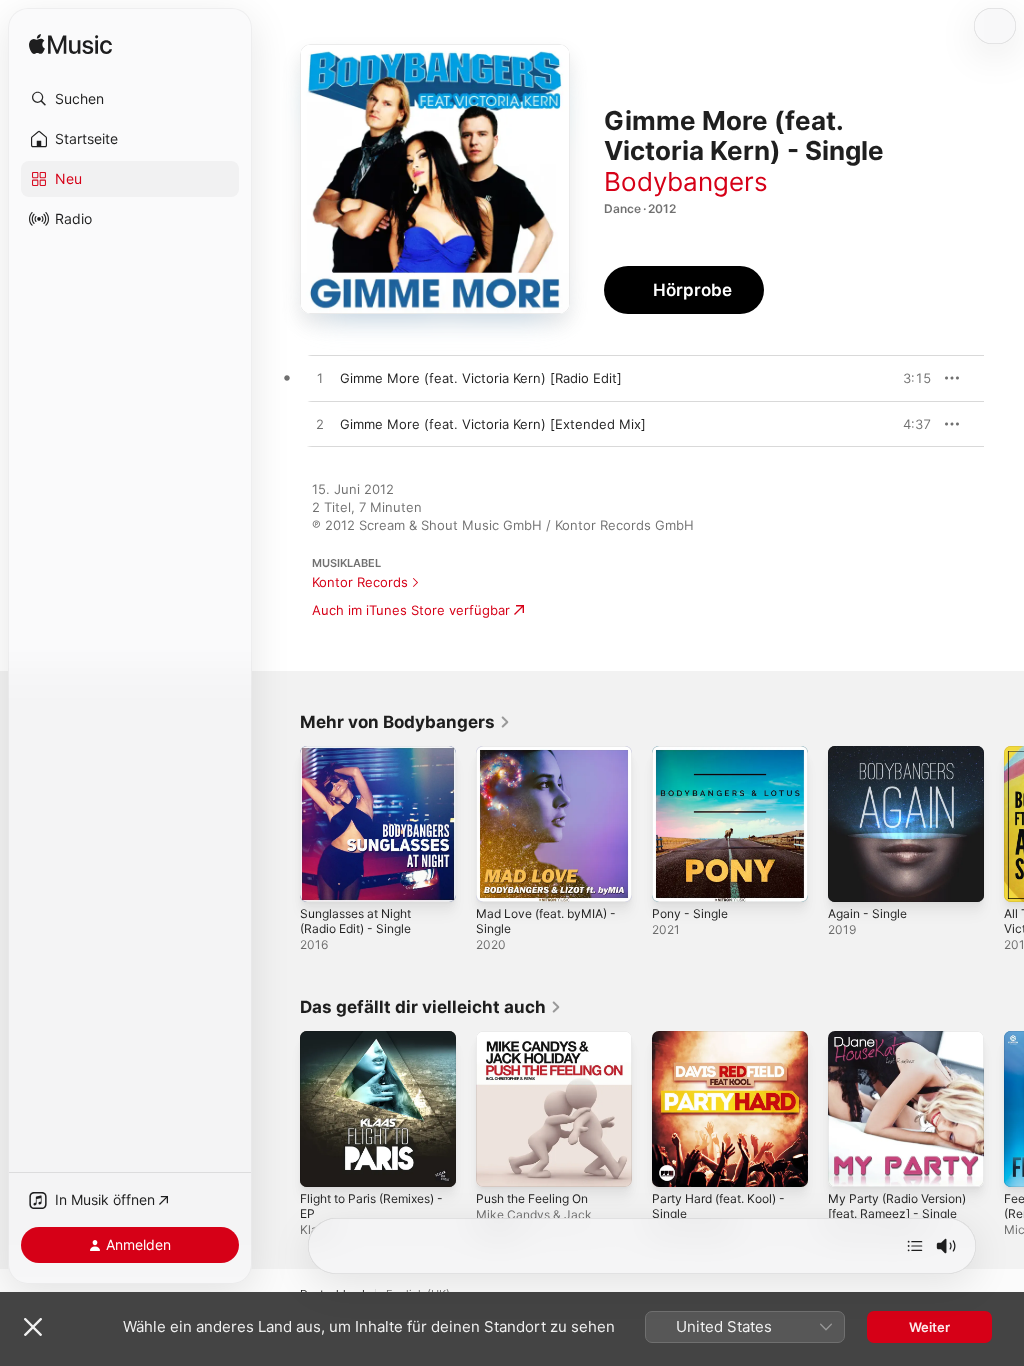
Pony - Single (690, 913)
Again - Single (867, 913)
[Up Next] (915, 1246)
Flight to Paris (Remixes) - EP (371, 1206)
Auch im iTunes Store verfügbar (411, 610)
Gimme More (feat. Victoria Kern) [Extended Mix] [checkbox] (493, 424)
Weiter (929, 1327)
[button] (130, 99)
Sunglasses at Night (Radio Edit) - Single (355, 921)
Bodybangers (686, 181)
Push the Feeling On (532, 1198)
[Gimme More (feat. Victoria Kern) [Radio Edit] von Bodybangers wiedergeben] (320, 379)
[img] (70, 45)
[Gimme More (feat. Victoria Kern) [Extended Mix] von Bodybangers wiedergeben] (320, 425)
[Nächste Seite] (1004, 824)
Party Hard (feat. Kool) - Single (718, 1206)
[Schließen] (33, 1327)
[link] (405, 722)
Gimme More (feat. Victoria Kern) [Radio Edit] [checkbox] (481, 378)
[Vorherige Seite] (280, 824)
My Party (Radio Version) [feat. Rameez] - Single (897, 1206)
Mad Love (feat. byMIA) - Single (546, 921)
